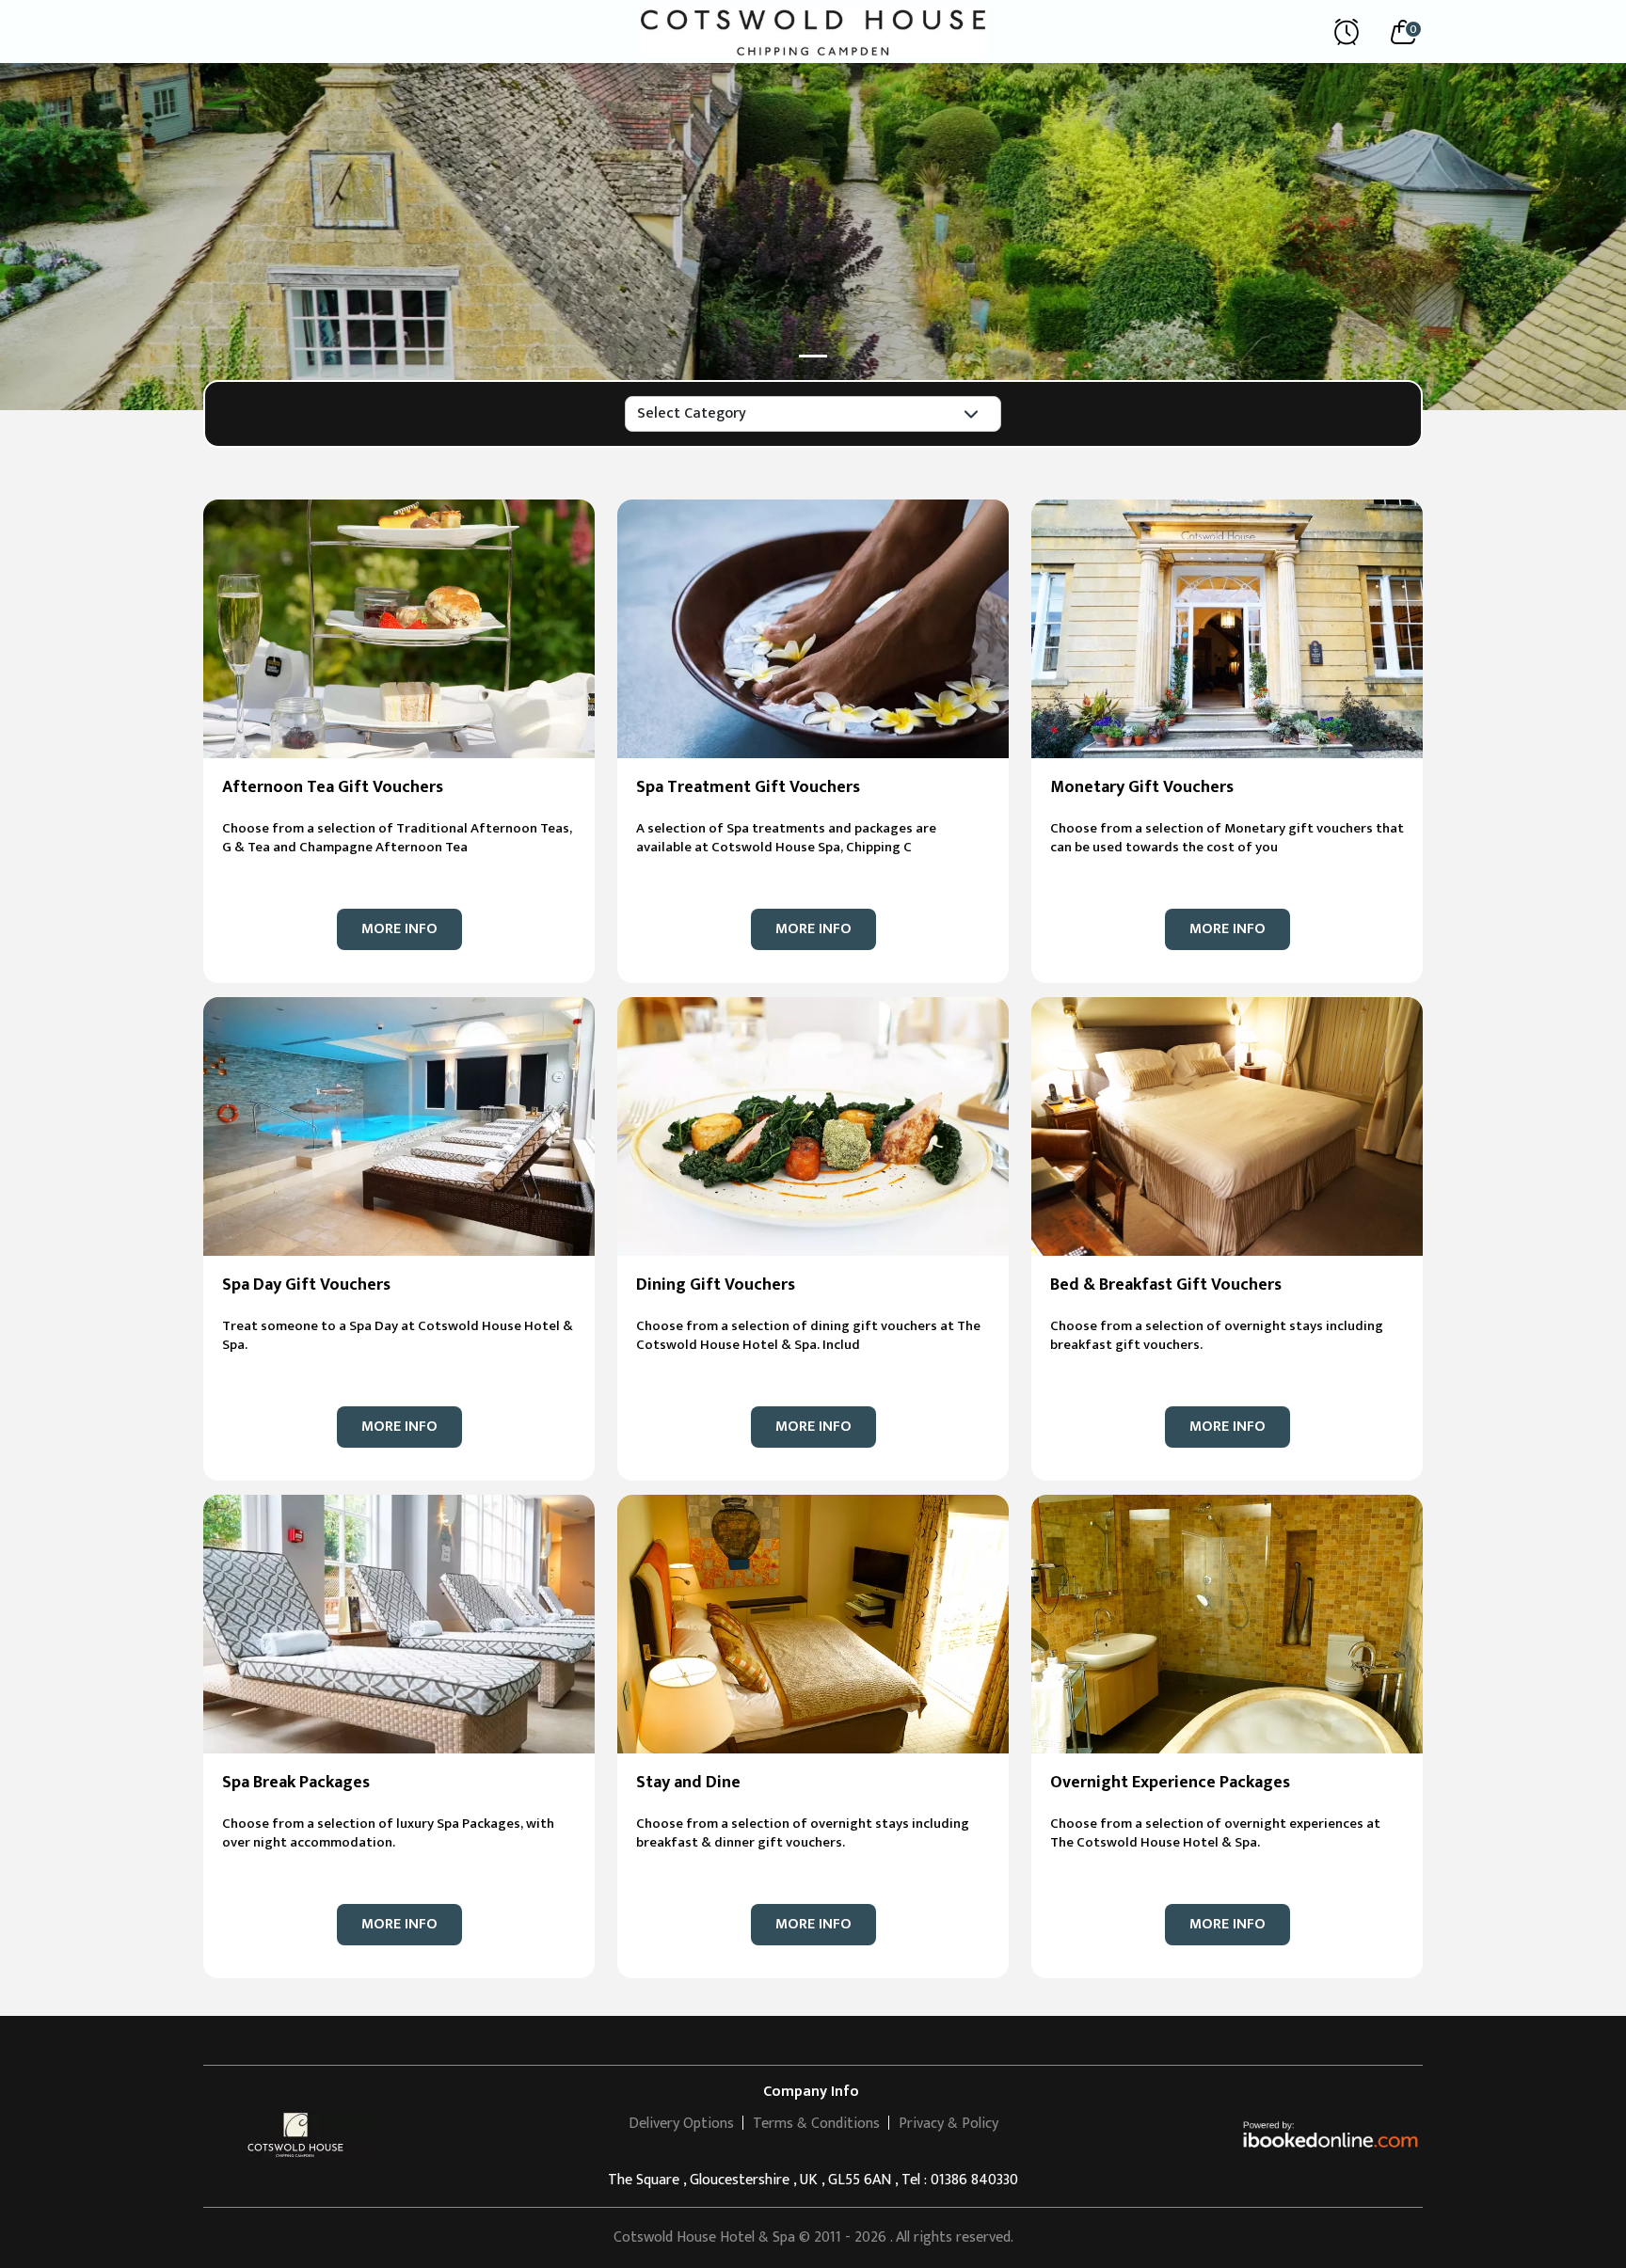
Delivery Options (681, 2124)
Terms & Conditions (816, 2124)
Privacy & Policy (948, 2124)
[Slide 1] (813, 356)
